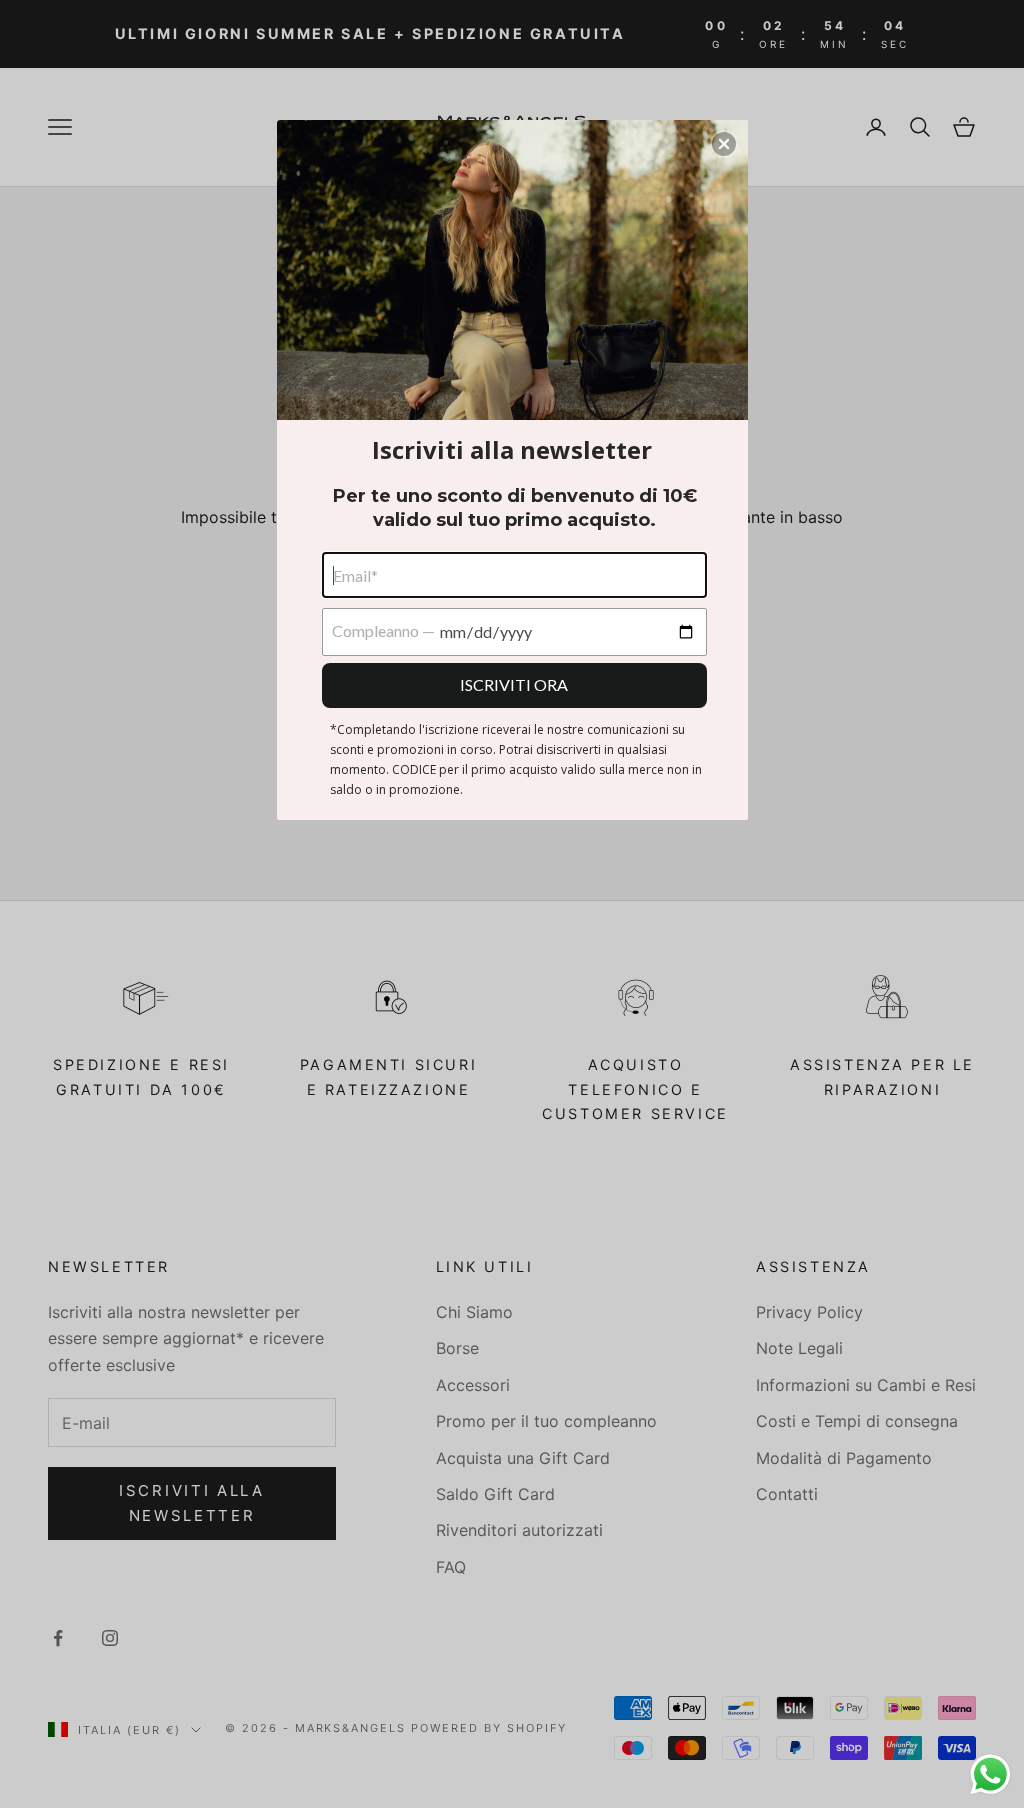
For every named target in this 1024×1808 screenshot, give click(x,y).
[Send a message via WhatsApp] (990, 1774)
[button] (724, 144)
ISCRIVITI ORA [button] (514, 684)
